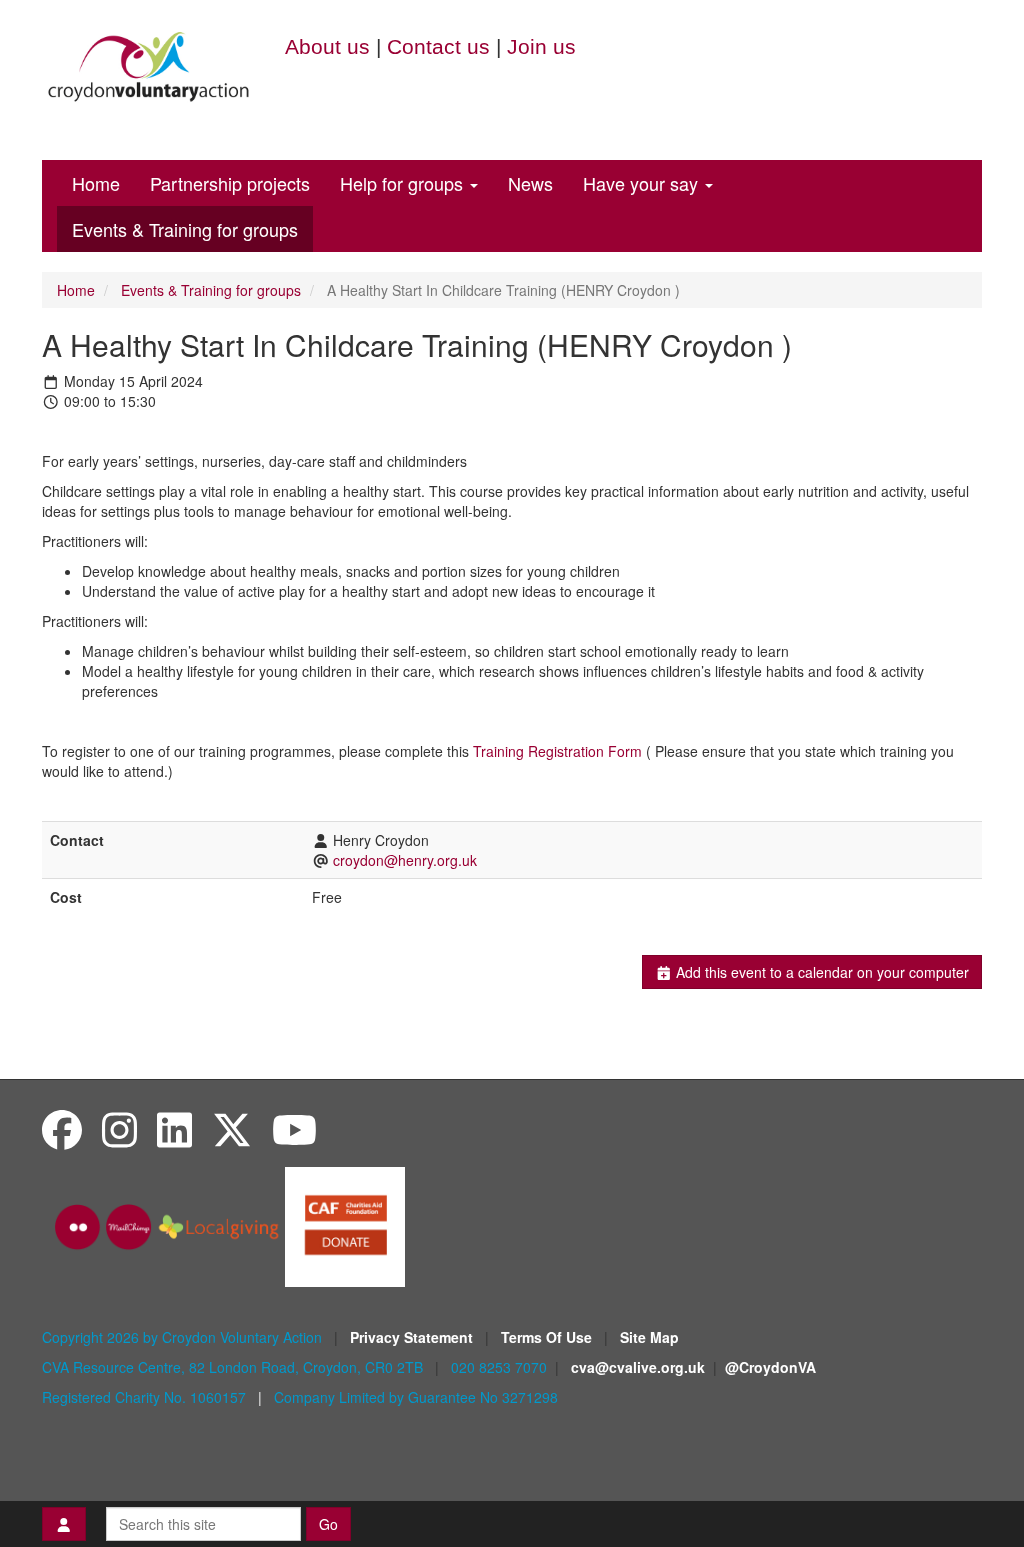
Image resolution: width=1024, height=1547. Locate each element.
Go (328, 1524)
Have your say (643, 183)
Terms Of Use (548, 1337)
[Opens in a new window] (345, 1225)
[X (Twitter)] (232, 1128)
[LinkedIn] (174, 1128)
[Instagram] (119, 1128)
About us (327, 46)
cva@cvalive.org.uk (638, 1367)
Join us (541, 46)
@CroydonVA (770, 1367)
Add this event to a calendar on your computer (820, 972)
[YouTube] (294, 1128)
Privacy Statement (413, 1337)
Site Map (649, 1337)
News (530, 183)
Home (96, 183)
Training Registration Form (557, 751)
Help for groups (404, 183)
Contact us (438, 46)
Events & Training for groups (185, 229)
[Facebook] (62, 1128)
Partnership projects (230, 183)
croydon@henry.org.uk (405, 860)
